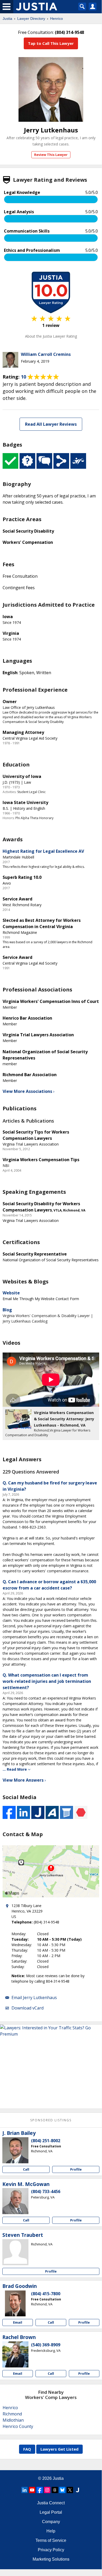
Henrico (56, 19)
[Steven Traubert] (15, 2252)
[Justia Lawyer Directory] (77, 2490)
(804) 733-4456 (46, 2191)
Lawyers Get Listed (59, 2449)
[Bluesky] (62, 2490)
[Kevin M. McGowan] (15, 2201)
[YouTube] (32, 2490)
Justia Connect (51, 2503)
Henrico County (18, 2426)
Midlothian (13, 2420)
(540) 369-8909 (46, 2345)
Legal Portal (51, 2512)
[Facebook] (40, 2490)
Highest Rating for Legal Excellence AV (43, 851)
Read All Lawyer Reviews (51, 424)
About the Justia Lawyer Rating (51, 336)
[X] (70, 2490)
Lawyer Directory (31, 19)
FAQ (27, 2449)
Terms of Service (51, 2540)
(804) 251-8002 (46, 2141)
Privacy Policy (51, 2550)
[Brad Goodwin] (15, 2303)
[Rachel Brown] (15, 2354)
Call (26, 2169)
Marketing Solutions (51, 2559)
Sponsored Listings (51, 2120)
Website (11, 1293)
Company (51, 2522)
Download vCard (28, 2008)
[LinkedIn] (25, 2490)
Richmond (12, 2414)
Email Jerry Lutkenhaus (34, 1998)
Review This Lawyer (51, 155)
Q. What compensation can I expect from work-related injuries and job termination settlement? (47, 1681)
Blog (7, 1310)
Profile (76, 2169)
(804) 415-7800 (46, 2294)
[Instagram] (47, 2490)
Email (18, 2322)
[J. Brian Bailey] (15, 2150)
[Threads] (55, 2490)
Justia (7, 19)
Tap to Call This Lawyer (51, 43)
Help (51, 2531)
